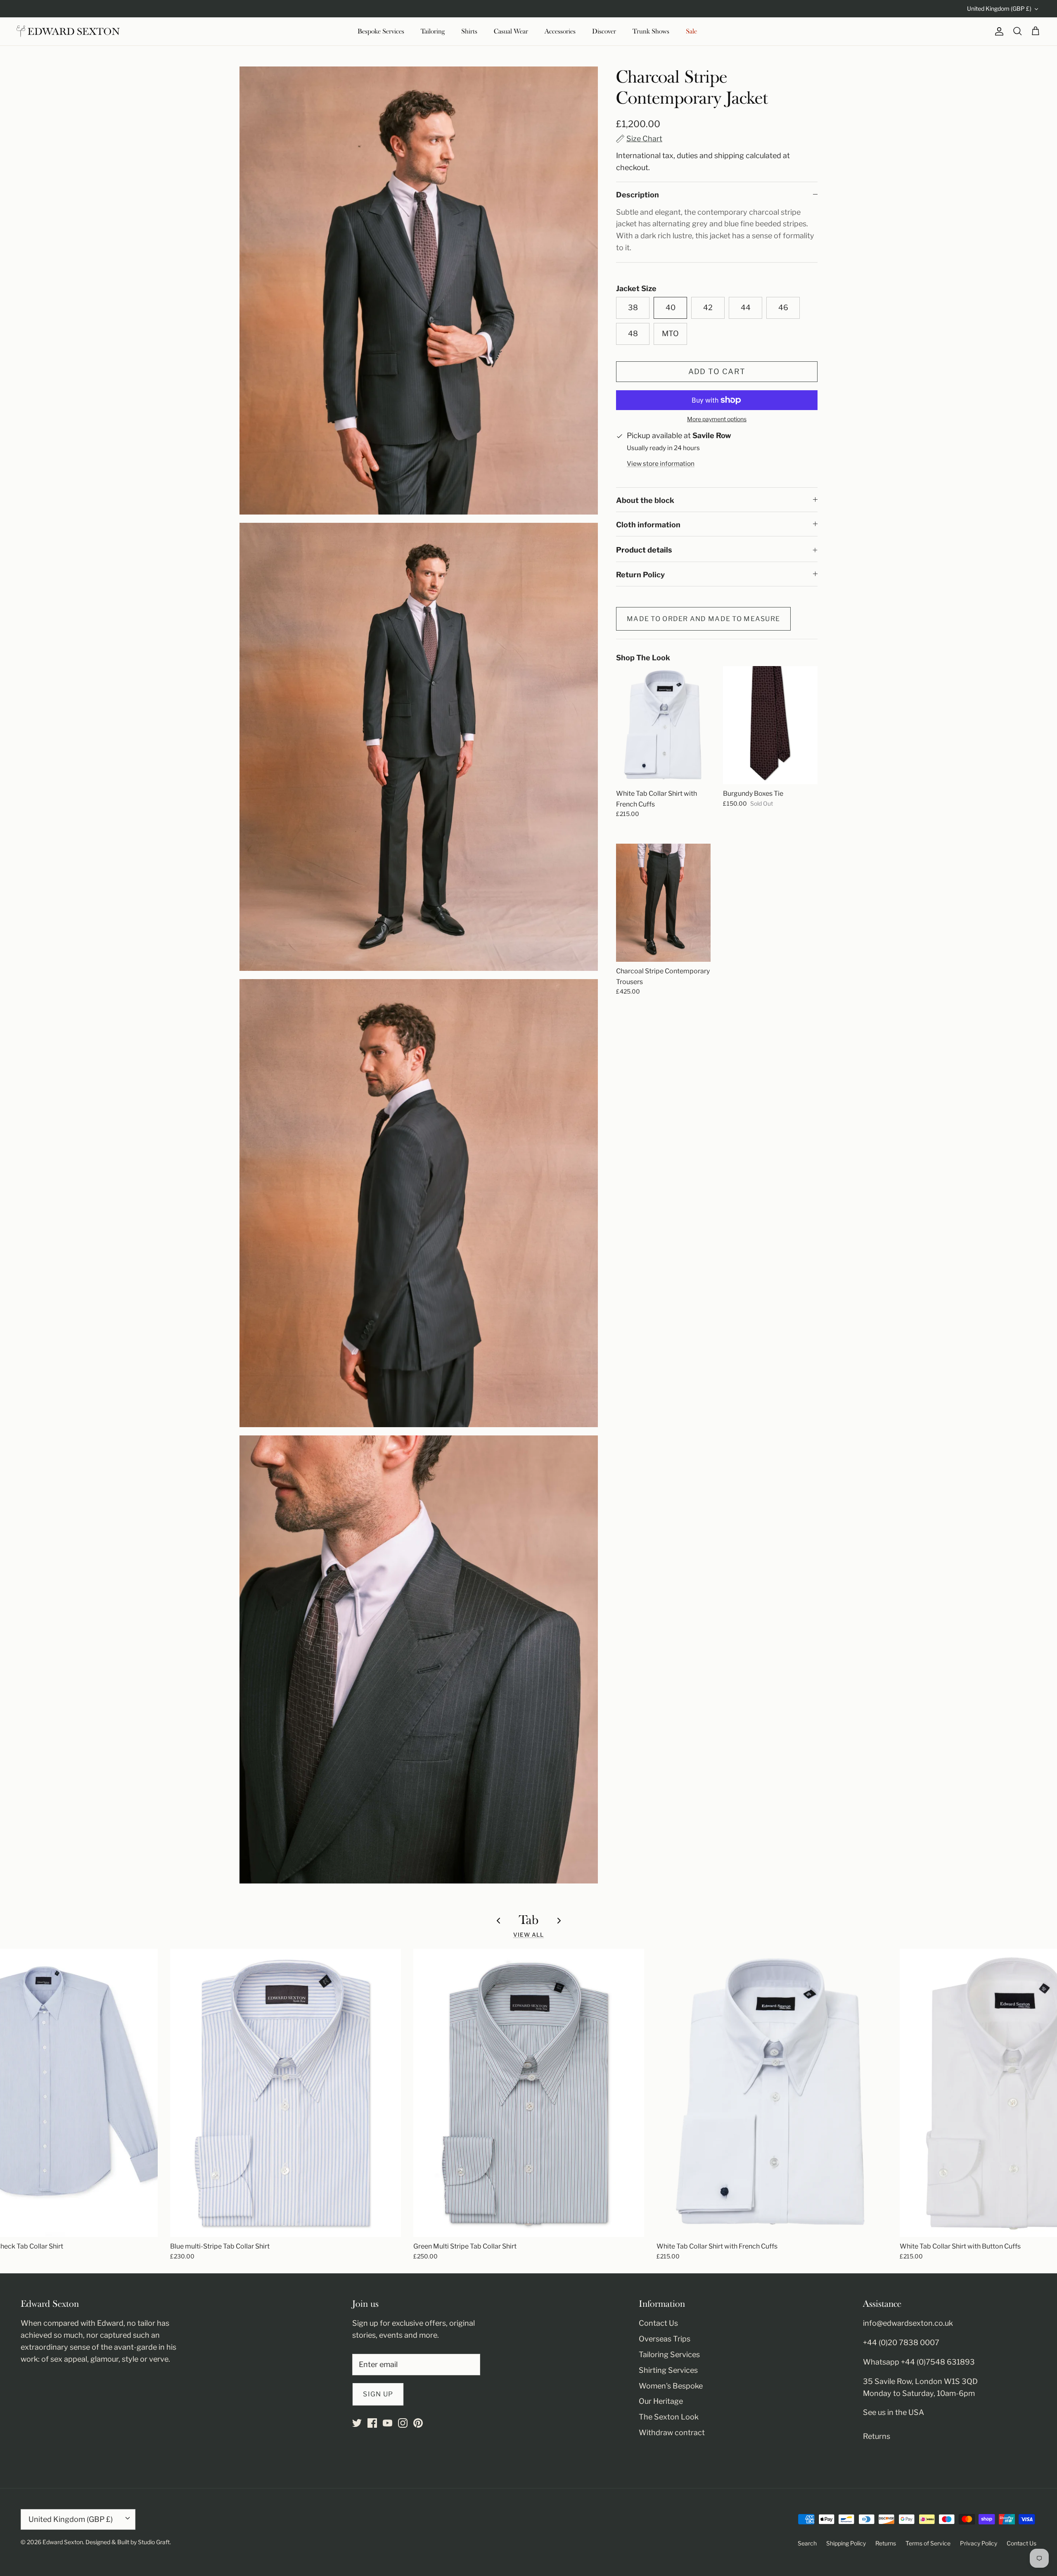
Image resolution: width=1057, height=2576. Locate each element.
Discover (604, 31)
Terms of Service (928, 2543)
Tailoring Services (669, 2354)
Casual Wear (511, 31)
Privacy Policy (979, 2543)
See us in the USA (893, 2412)
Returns (877, 2436)
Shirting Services (668, 2370)
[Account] (998, 31)
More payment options (717, 419)
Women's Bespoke (671, 2386)
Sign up (378, 2394)
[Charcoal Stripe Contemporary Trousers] (663, 903)
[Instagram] (403, 2423)
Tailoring (433, 31)
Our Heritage (661, 2401)
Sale (691, 31)
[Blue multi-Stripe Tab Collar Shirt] (286, 2093)
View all (529, 1935)
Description (638, 195)
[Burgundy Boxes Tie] (770, 725)
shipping (729, 155)
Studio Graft (154, 2542)
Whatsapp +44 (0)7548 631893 (919, 2362)
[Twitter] (357, 2423)
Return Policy (640, 575)
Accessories (560, 31)
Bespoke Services (381, 31)
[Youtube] (387, 2423)
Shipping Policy (846, 2543)
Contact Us (658, 2323)
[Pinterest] (418, 2423)
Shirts (469, 31)
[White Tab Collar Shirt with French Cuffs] (663, 725)
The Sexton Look (669, 2417)
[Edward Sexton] (68, 31)
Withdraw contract (672, 2432)
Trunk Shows (651, 31)
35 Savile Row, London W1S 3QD (920, 2381)
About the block (645, 500)
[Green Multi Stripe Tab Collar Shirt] (529, 2093)
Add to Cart (717, 371)
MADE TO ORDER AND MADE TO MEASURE (703, 619)
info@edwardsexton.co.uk (908, 2323)
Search (807, 2543)
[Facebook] (372, 2423)
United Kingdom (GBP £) (999, 8)
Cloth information (648, 525)
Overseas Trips (665, 2339)
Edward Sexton (63, 2542)
